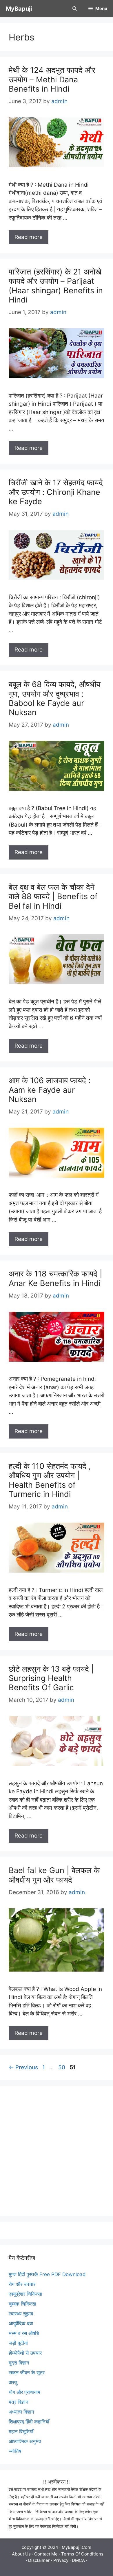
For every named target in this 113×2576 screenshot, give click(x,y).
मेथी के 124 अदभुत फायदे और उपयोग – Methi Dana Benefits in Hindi (52, 79)
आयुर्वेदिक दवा (21, 2323)
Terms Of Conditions (82, 2554)
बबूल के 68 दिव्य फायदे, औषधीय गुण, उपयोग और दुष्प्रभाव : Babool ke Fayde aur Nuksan (55, 698)
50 (62, 2067)
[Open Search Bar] (75, 9)
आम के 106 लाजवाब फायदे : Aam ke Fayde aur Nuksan (50, 1090)
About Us (21, 2554)
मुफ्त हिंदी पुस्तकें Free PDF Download (47, 2274)
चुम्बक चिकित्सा (22, 2304)
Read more (29, 237)
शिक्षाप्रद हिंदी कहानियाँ (29, 2422)
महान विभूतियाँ (21, 2432)
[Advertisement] (57, 2151)
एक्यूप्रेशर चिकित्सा (25, 2294)
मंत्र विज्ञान (19, 2402)
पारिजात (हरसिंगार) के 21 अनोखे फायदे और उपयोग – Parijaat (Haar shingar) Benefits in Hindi (56, 286)
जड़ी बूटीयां (18, 2343)
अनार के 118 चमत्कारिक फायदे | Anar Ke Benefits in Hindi (55, 1278)
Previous (23, 2067)
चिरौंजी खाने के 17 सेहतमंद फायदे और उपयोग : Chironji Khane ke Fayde (56, 492)
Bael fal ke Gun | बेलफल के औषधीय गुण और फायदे (54, 1875)
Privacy (61, 2560)
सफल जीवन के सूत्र (27, 2373)
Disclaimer (39, 2560)
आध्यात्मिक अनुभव (25, 2441)
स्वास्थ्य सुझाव (21, 2314)
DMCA (78, 2560)
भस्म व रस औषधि (24, 2333)
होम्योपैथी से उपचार (25, 2353)
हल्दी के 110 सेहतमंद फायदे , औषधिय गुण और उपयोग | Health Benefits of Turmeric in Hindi (50, 1480)
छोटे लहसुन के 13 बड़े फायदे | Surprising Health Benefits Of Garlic (51, 1678)
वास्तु (13, 2382)
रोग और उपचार (22, 2284)
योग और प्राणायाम (24, 2392)
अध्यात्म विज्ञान (21, 2412)
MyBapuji (19, 9)
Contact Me (46, 2554)
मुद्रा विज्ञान (19, 2363)
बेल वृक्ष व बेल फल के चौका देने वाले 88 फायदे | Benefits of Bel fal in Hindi (53, 897)
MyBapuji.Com (76, 2547)
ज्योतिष (15, 2451)
